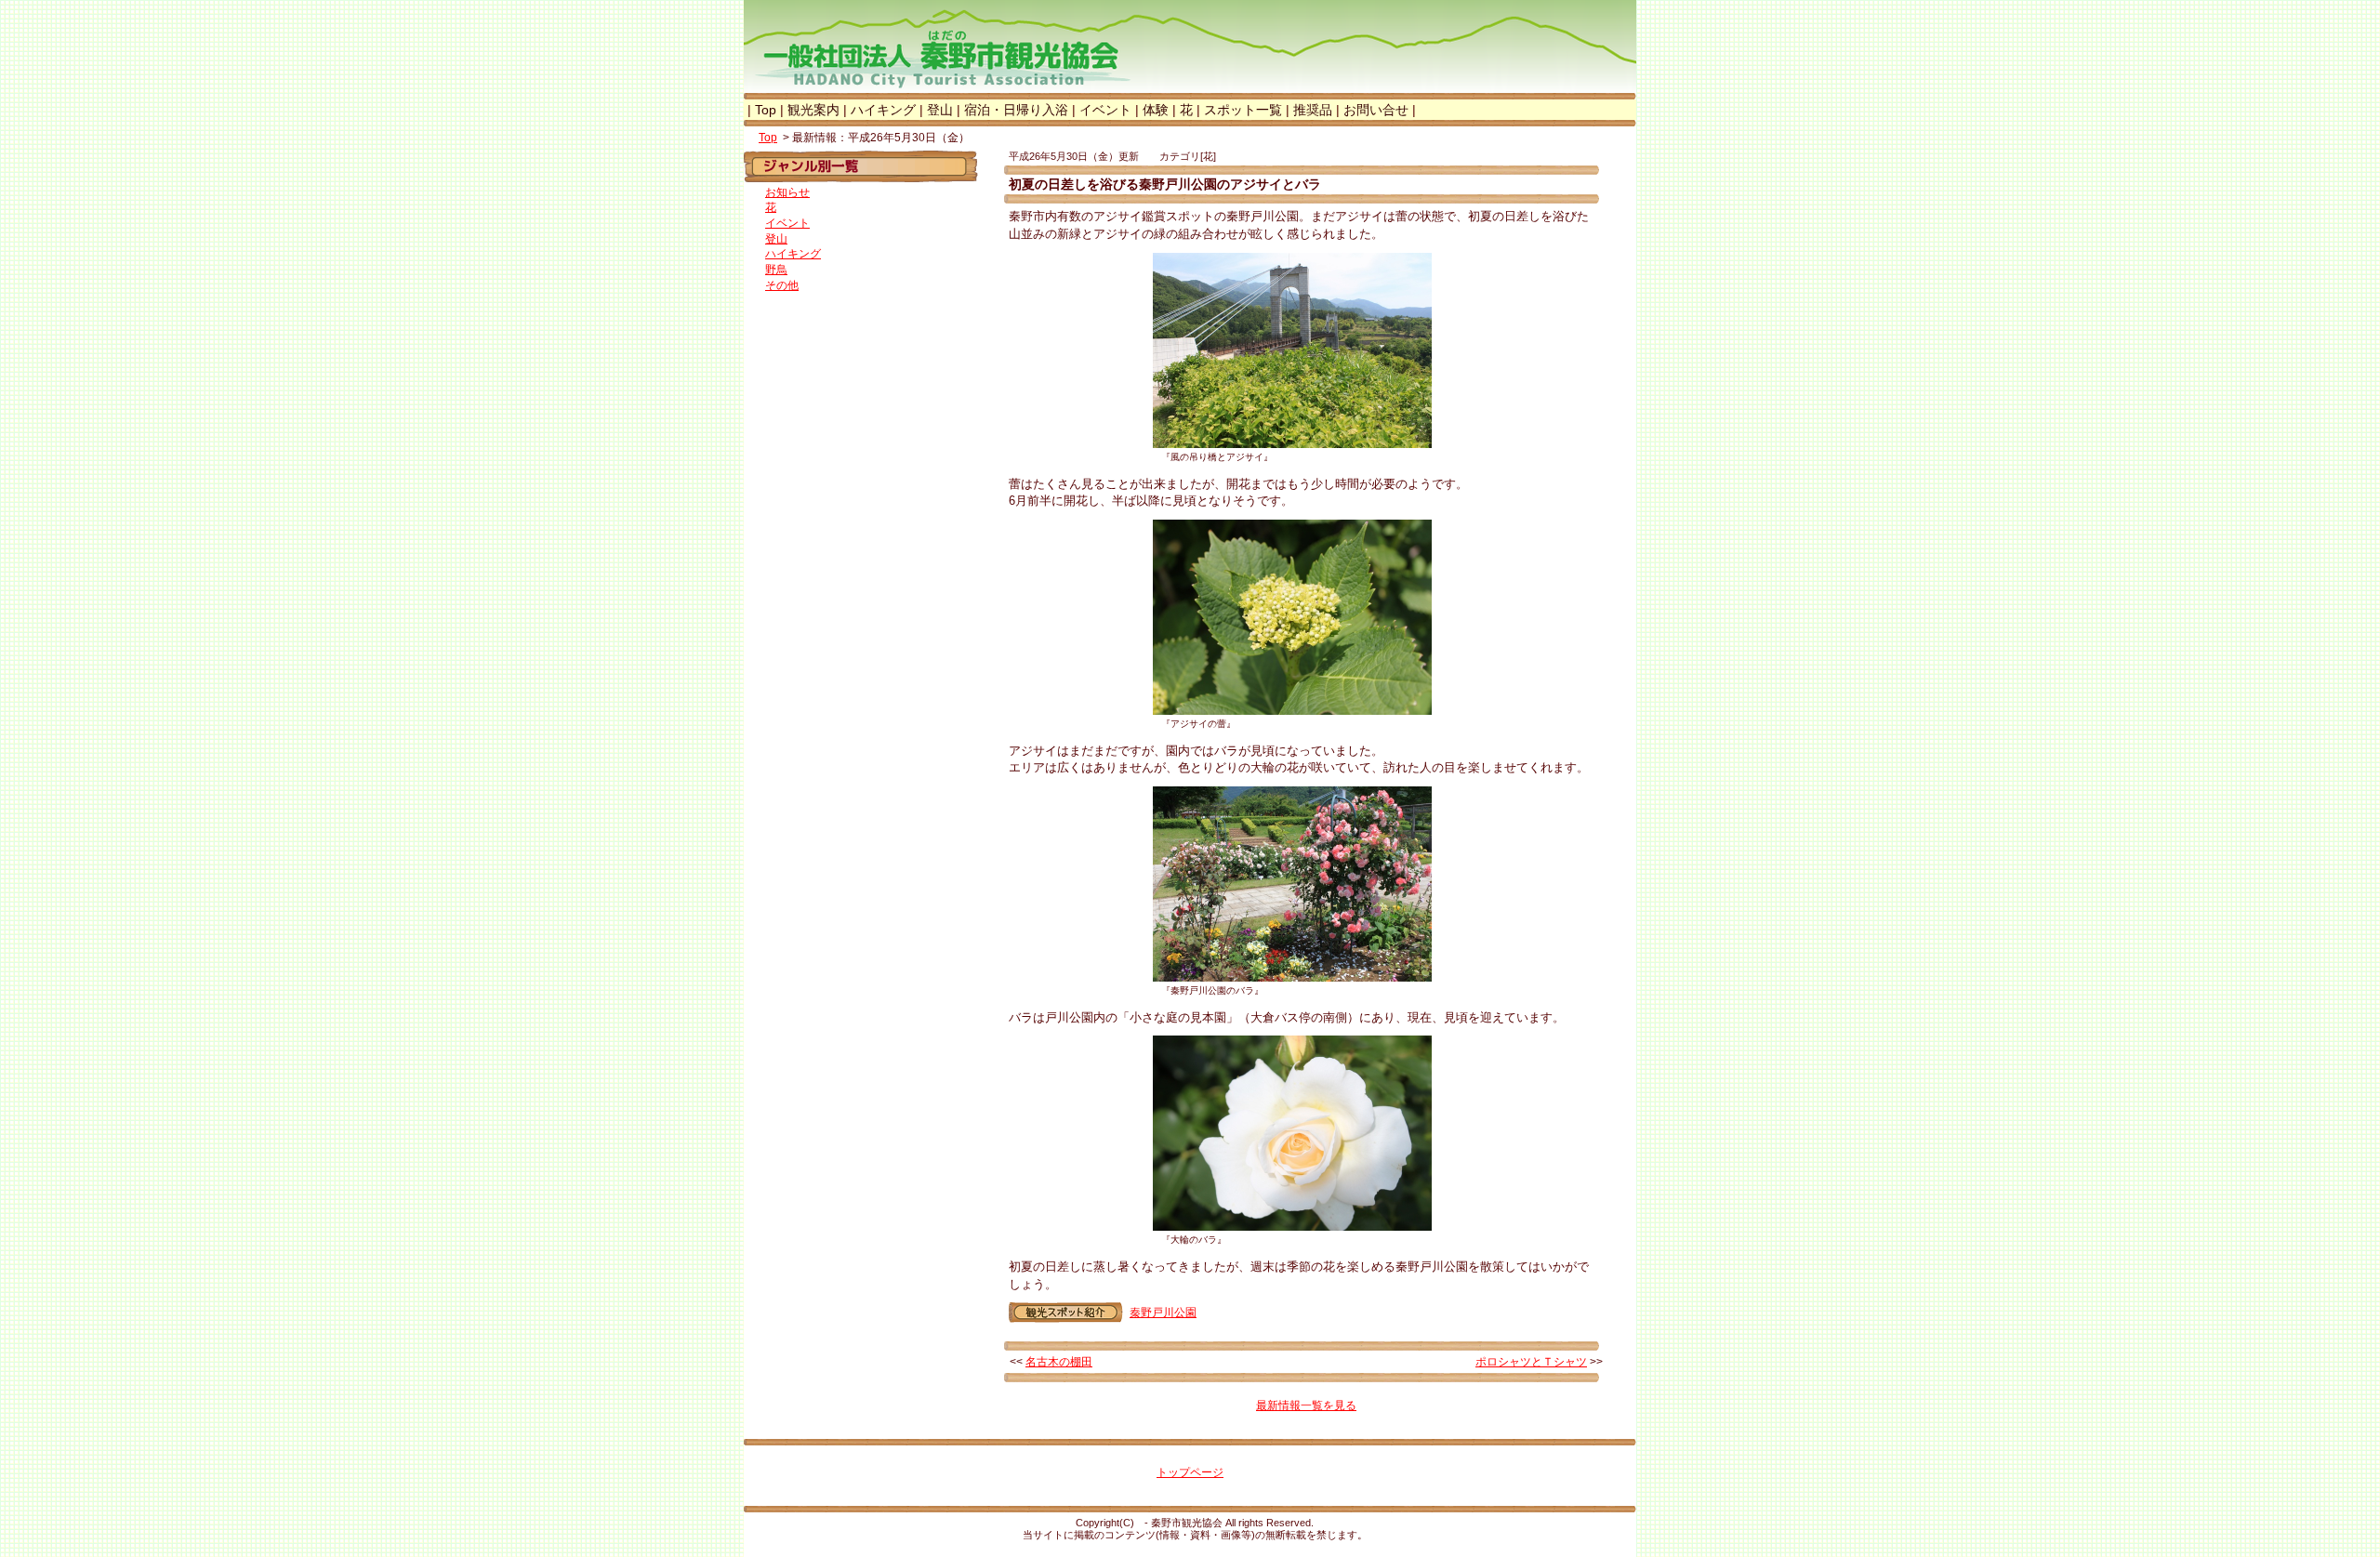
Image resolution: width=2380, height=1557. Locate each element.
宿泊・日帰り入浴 (1016, 110)
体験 (1156, 110)
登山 (940, 110)
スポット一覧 (1243, 110)
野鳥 (776, 270)
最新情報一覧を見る (1306, 1405)
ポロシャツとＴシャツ (1531, 1362)
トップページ (1190, 1472)
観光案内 (813, 110)
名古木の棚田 (1059, 1362)
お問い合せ (1376, 110)
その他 (782, 285)
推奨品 (1313, 110)
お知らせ (787, 192)
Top (766, 110)
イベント (1105, 110)
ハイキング (883, 110)
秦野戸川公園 (1163, 1313)
